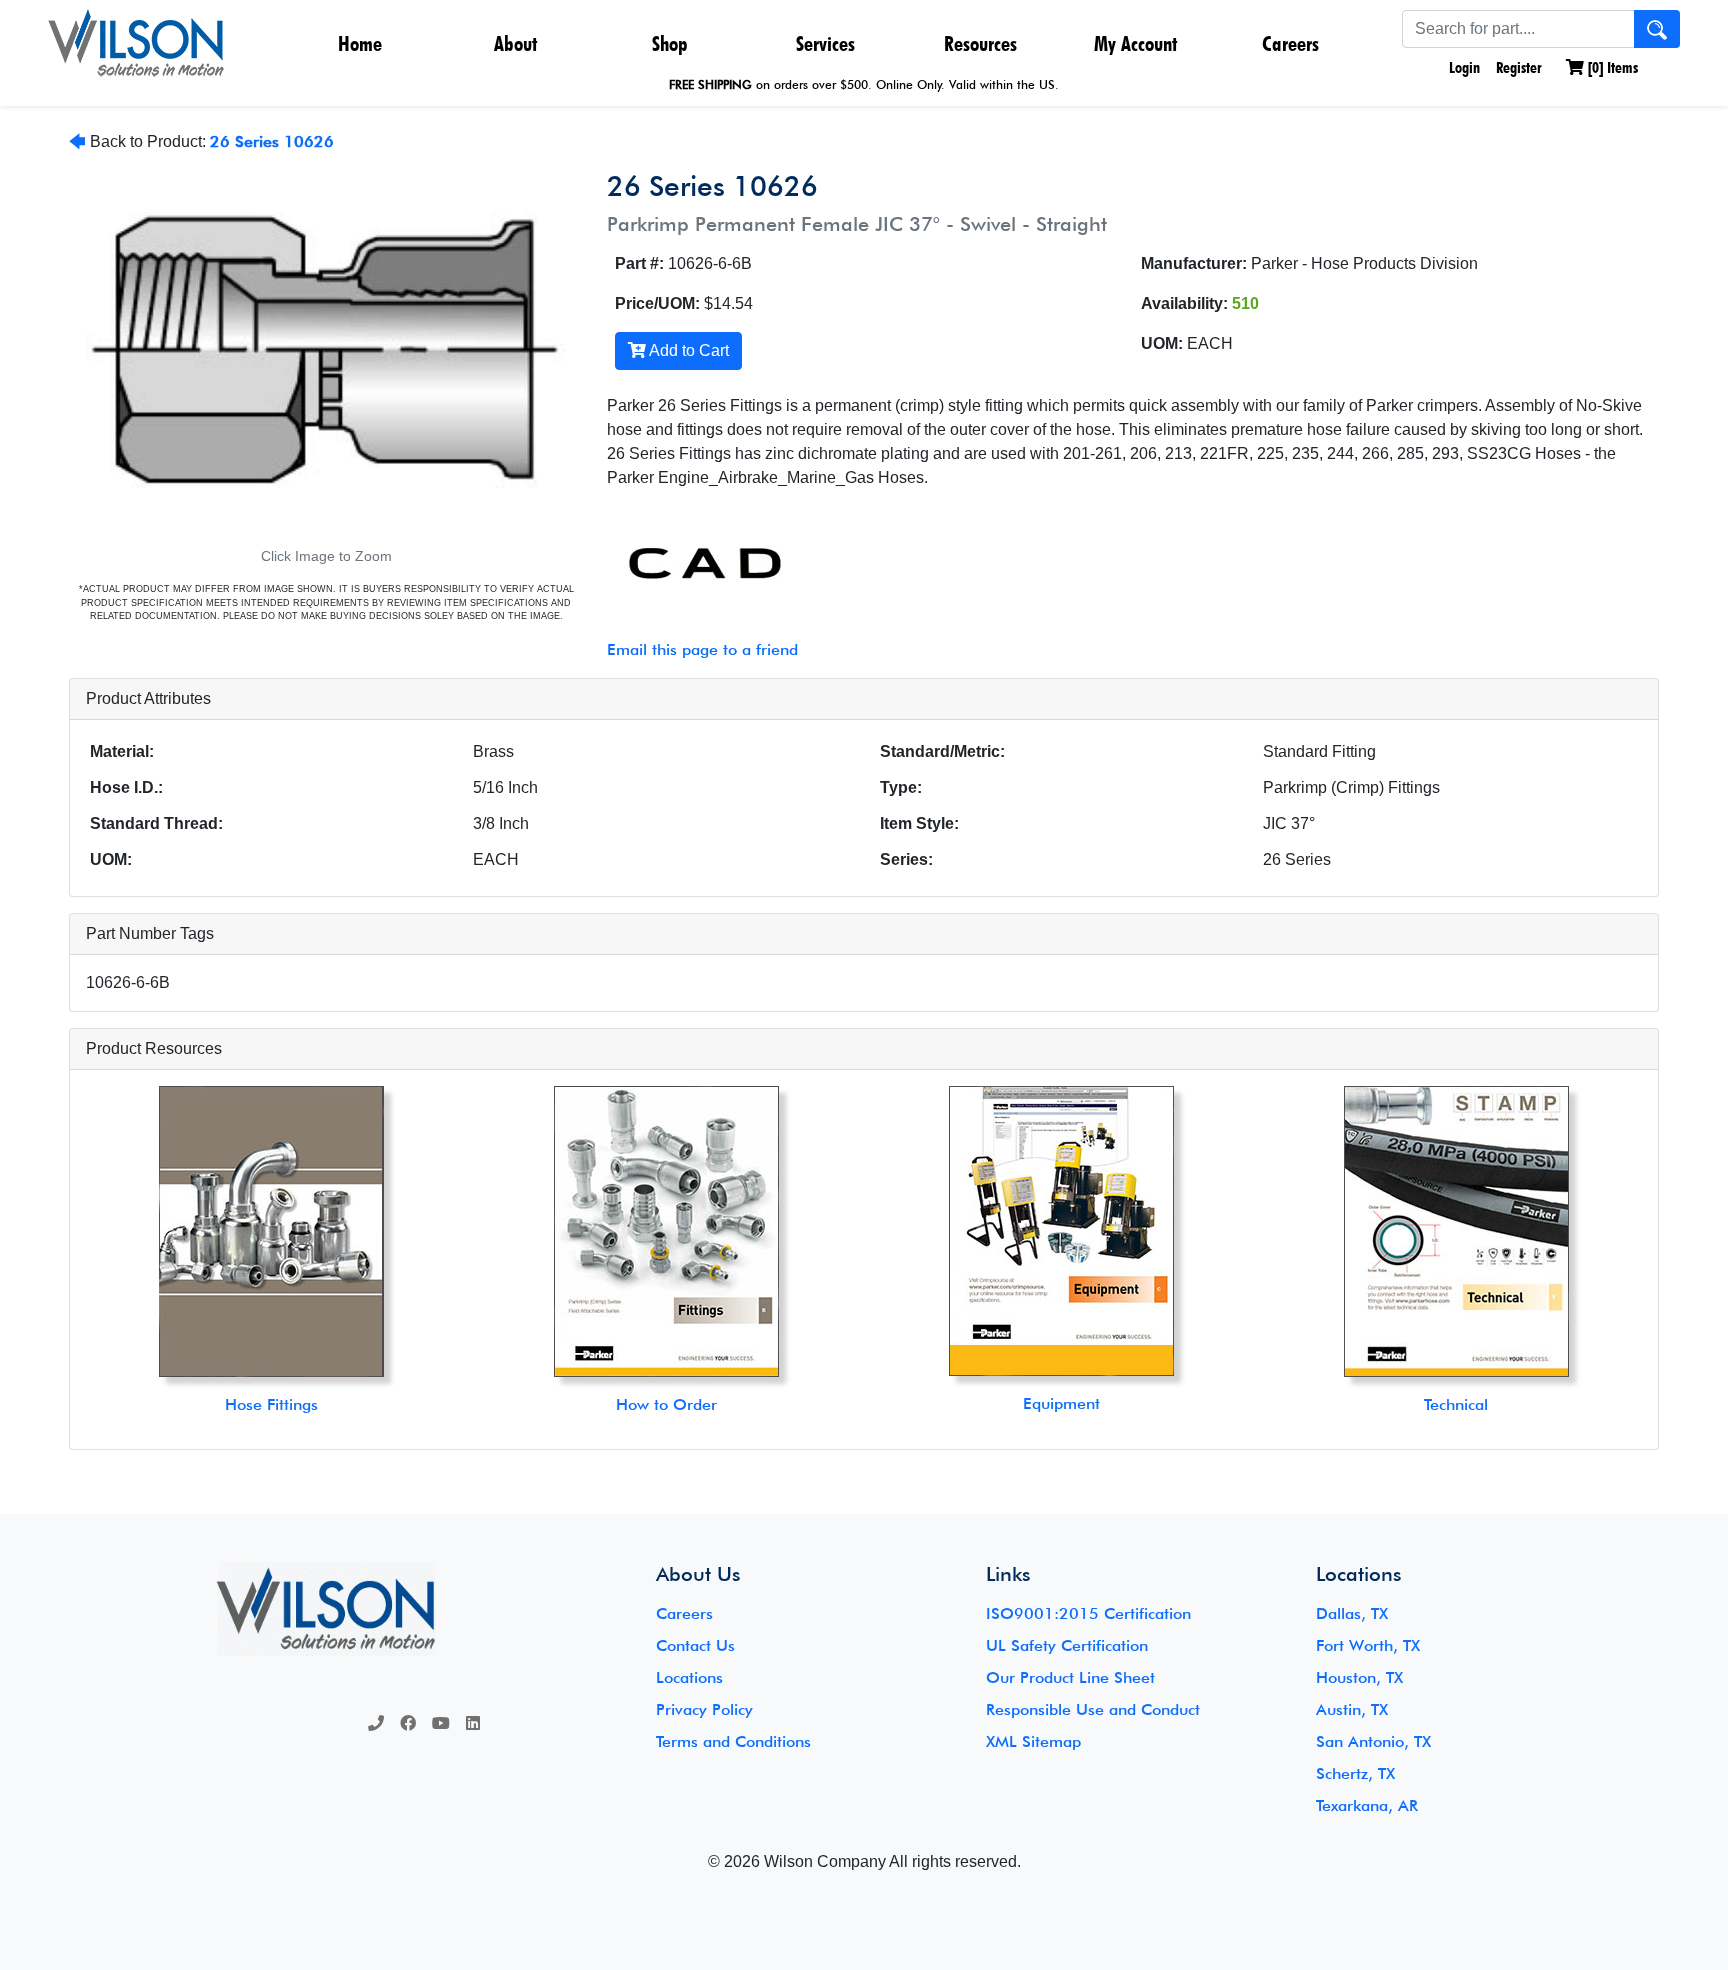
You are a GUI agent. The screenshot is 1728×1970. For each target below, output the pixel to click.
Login (1462, 67)
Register (1519, 67)
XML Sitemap (1033, 1741)
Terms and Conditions (733, 1741)
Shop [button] (670, 43)
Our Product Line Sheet (1070, 1677)
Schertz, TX (1355, 1773)
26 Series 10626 (272, 141)
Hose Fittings (271, 1404)
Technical (1456, 1404)
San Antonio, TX (1373, 1741)
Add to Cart (687, 350)
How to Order (666, 1404)
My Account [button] (1135, 43)
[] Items (1611, 67)
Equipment (1061, 1403)
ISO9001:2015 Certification (1088, 1613)
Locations (689, 1677)
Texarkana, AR (1367, 1805)
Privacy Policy (704, 1709)
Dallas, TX (1352, 1613)
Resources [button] (980, 43)
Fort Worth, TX (1368, 1645)
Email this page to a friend (702, 649)
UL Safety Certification (1067, 1645)
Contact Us (695, 1645)
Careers (1290, 43)
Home (360, 43)
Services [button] (825, 43)
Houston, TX (1359, 1677)
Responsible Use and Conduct (1093, 1709)
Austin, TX (1352, 1709)
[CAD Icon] (694, 564)
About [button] (515, 43)
